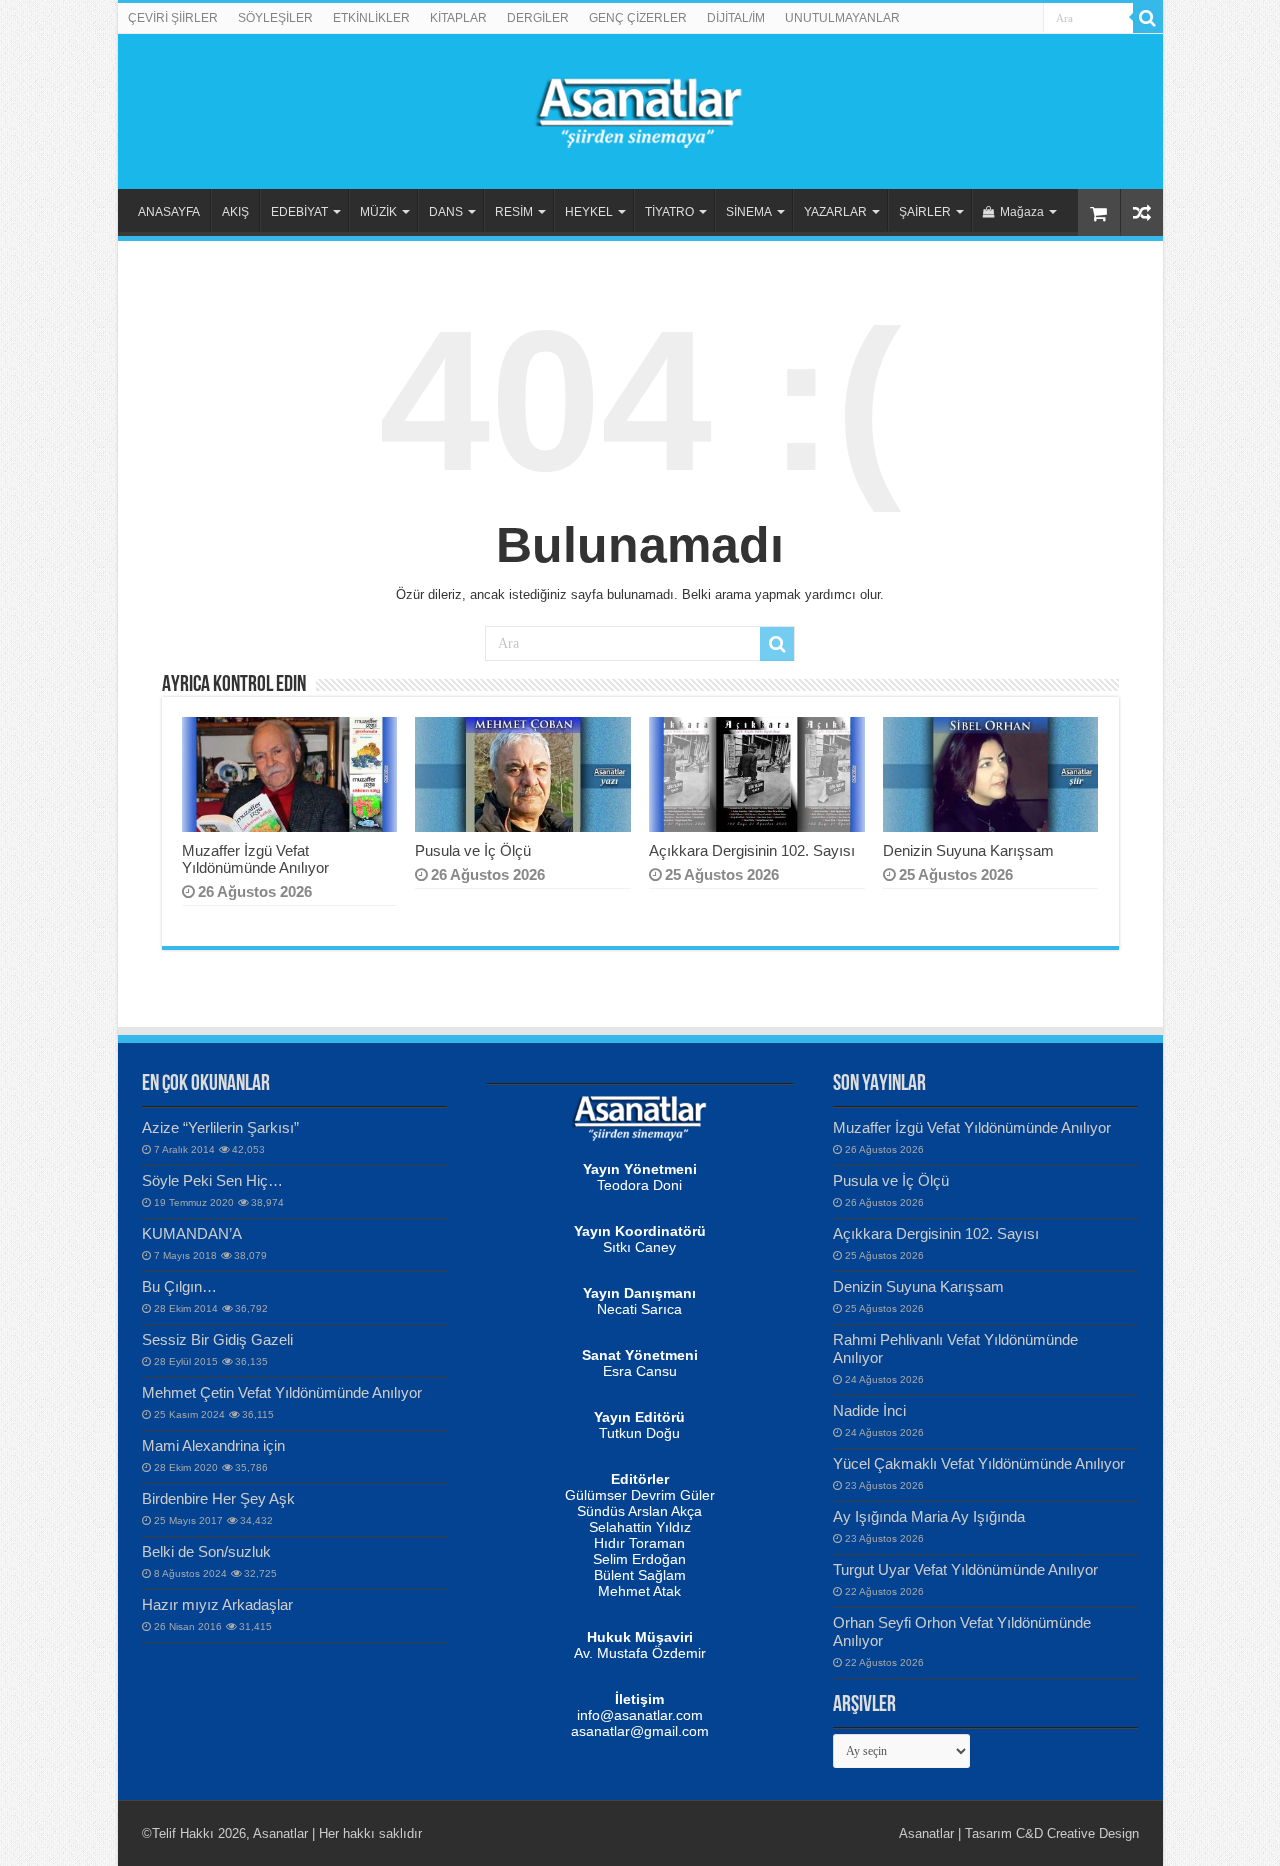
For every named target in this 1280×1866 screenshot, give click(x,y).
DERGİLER (538, 18)
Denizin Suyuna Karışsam (968, 850)
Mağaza (1022, 212)
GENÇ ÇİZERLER (638, 18)
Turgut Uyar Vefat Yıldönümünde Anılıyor (965, 1569)
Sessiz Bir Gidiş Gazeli (217, 1339)
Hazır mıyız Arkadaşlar (217, 1604)
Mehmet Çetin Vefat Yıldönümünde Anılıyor (282, 1392)
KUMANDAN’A (192, 1233)
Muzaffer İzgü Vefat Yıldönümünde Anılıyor (255, 859)
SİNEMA (749, 212)
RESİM (514, 212)
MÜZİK (378, 212)
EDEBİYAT (299, 212)
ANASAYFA (169, 212)
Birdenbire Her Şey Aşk (218, 1498)
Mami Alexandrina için (213, 1445)
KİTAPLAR (458, 18)
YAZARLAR (835, 212)
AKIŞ (235, 212)
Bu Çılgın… (179, 1286)
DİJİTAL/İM (736, 18)
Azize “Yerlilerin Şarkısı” (220, 1127)
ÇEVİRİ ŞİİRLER (173, 18)
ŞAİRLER (925, 212)
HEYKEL (589, 212)
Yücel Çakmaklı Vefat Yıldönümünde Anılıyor (979, 1463)
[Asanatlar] (640, 108)
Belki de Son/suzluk (206, 1551)
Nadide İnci (869, 1410)
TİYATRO (669, 212)
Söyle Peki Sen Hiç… (212, 1180)
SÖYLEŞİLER (275, 18)
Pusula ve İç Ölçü (473, 850)
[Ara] (1148, 18)
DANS (446, 212)
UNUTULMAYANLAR (842, 18)
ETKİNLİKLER (371, 18)
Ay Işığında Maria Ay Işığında (929, 1516)
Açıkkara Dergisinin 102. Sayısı (752, 850)
